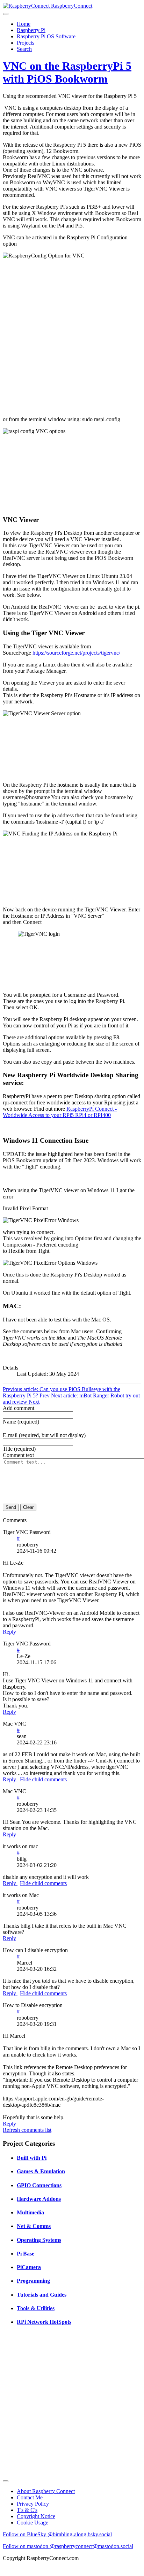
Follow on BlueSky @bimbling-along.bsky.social (57, 2534)
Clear (28, 1507)
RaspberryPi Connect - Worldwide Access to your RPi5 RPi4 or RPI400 (60, 1112)
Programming (33, 2281)
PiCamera (29, 2267)
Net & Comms (34, 2226)
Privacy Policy (33, 2504)
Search (24, 49)
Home (24, 24)
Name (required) (21, 1422)
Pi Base (26, 2254)
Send (11, 1507)
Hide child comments (43, 1779)
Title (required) (19, 1449)
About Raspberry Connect (46, 2491)
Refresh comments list (27, 2130)
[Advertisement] (72, 2405)
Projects (26, 43)
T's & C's (27, 2510)
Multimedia (30, 2212)
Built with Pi (32, 2158)
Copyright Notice (36, 2516)
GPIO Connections (39, 2185)
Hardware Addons (39, 2199)
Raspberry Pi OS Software (46, 36)
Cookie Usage (33, 2523)
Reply (9, 1632)
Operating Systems (39, 2240)
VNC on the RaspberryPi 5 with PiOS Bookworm (67, 72)
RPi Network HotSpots (44, 2322)
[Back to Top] (6, 2481)
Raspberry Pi (31, 30)
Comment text (18, 1455)
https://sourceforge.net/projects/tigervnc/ (76, 653)
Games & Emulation (41, 2171)
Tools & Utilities (36, 2308)
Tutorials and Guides (42, 2295)
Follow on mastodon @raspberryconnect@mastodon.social (68, 2546)
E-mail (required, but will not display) (44, 1435)
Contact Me (30, 2497)
